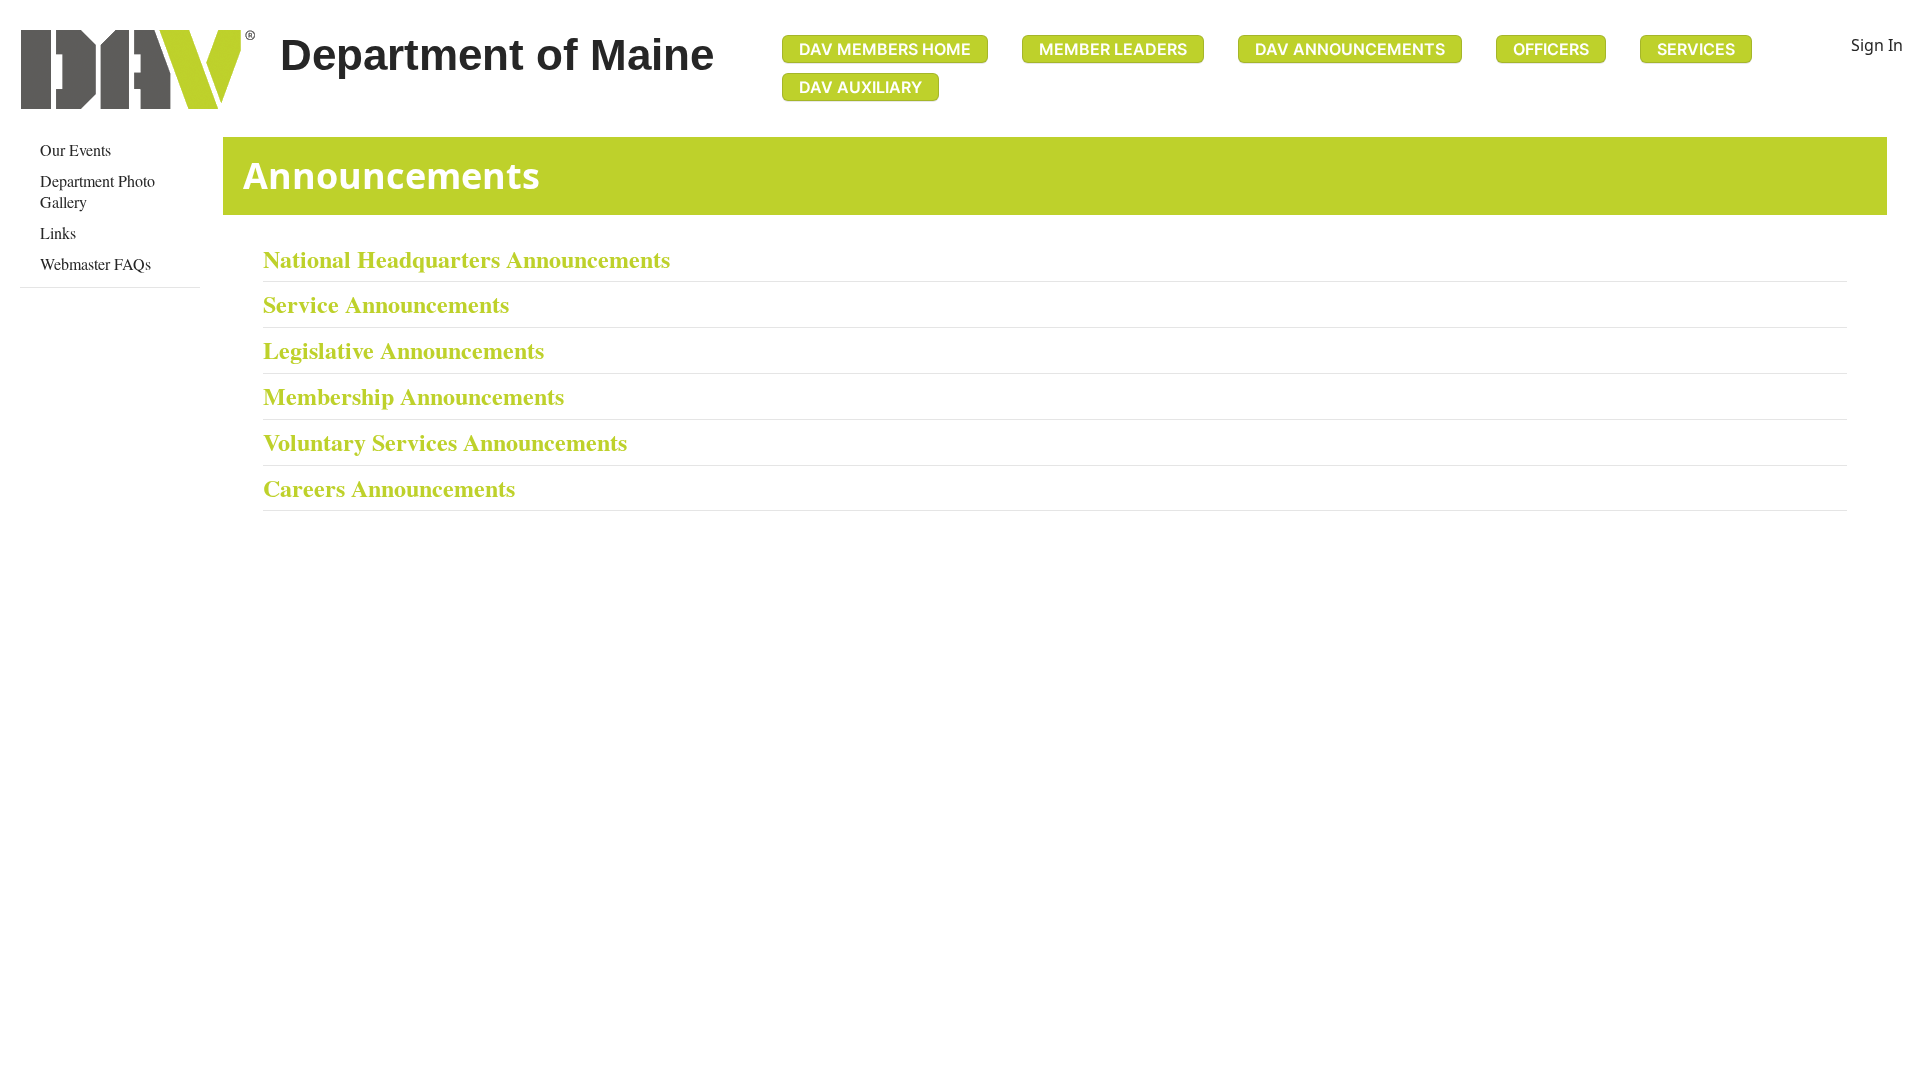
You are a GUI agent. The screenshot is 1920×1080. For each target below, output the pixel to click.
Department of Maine (497, 54)
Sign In (1877, 45)
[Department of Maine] (138, 69)
